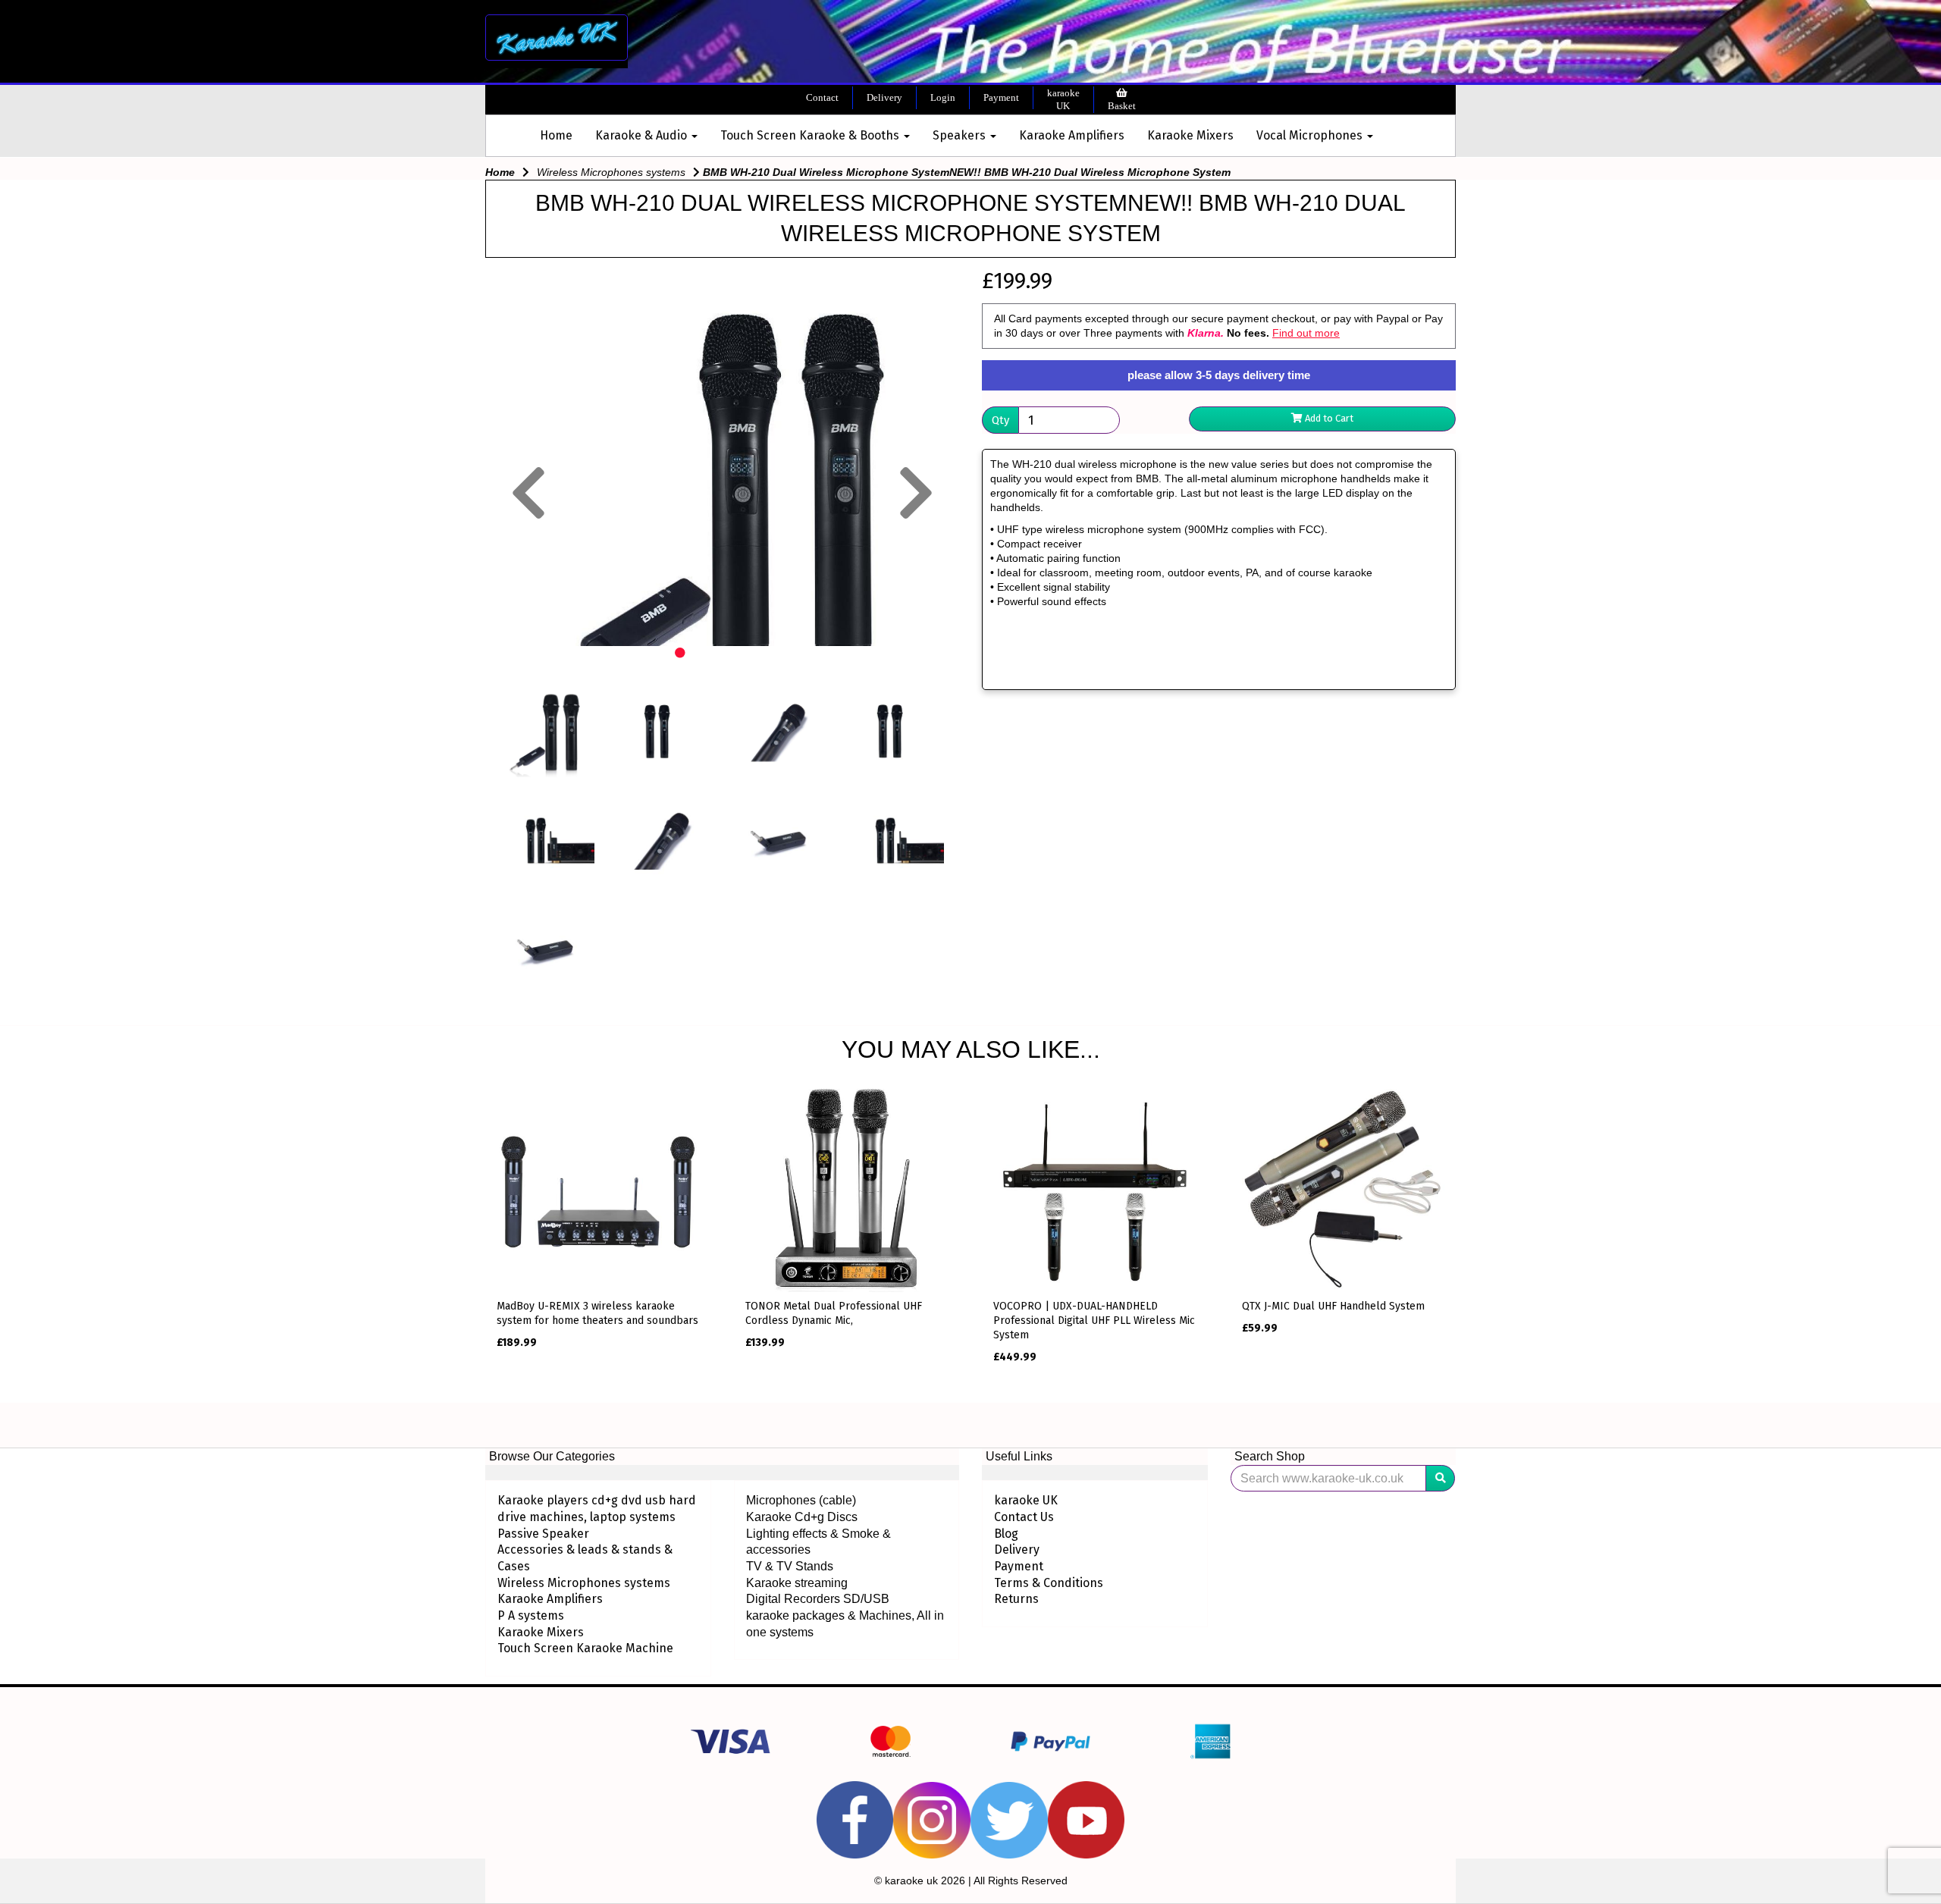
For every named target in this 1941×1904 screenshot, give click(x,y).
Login (943, 97)
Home (556, 135)
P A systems (531, 1615)
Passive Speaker (543, 1534)
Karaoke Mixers (1190, 135)
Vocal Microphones (1311, 135)
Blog (1006, 1534)
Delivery (884, 97)
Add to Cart (1328, 418)
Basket (1122, 106)
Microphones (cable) (801, 1500)
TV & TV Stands (790, 1566)
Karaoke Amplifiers (1072, 135)
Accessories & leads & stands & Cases (585, 1558)
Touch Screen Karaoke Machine (585, 1648)
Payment (1001, 97)
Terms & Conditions (1049, 1583)
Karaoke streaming (797, 1583)
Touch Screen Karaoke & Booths (811, 135)
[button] (528, 565)
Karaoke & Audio (643, 135)
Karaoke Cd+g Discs (802, 1517)
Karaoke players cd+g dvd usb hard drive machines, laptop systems (597, 1509)
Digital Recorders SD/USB (818, 1599)
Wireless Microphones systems (611, 172)
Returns (1016, 1599)
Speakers (961, 135)
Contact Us (1024, 1517)
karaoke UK (1063, 100)
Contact (822, 97)
